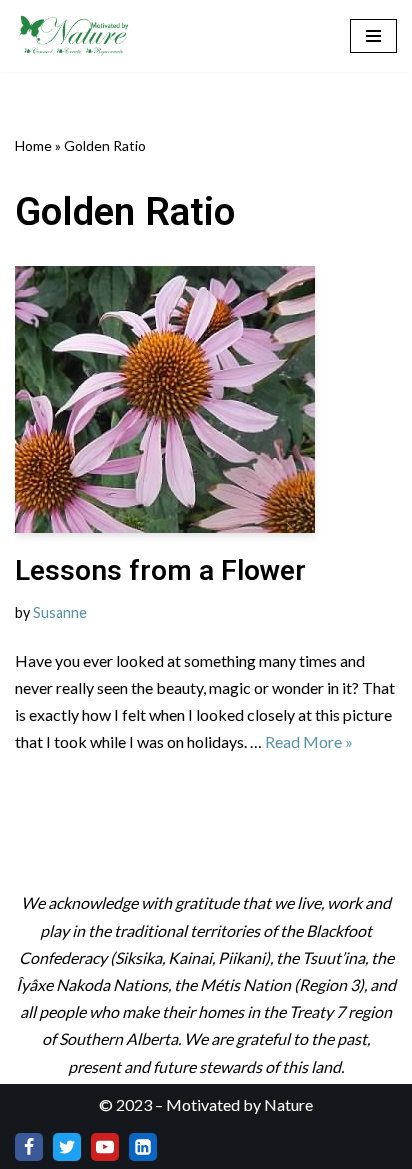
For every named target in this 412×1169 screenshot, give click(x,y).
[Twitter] (67, 1147)
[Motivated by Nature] (75, 36)
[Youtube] (105, 1147)
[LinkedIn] (143, 1147)
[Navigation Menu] (373, 36)
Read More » (309, 741)
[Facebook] (29, 1147)
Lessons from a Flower (160, 570)
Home (33, 145)
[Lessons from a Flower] (206, 399)
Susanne (60, 612)
